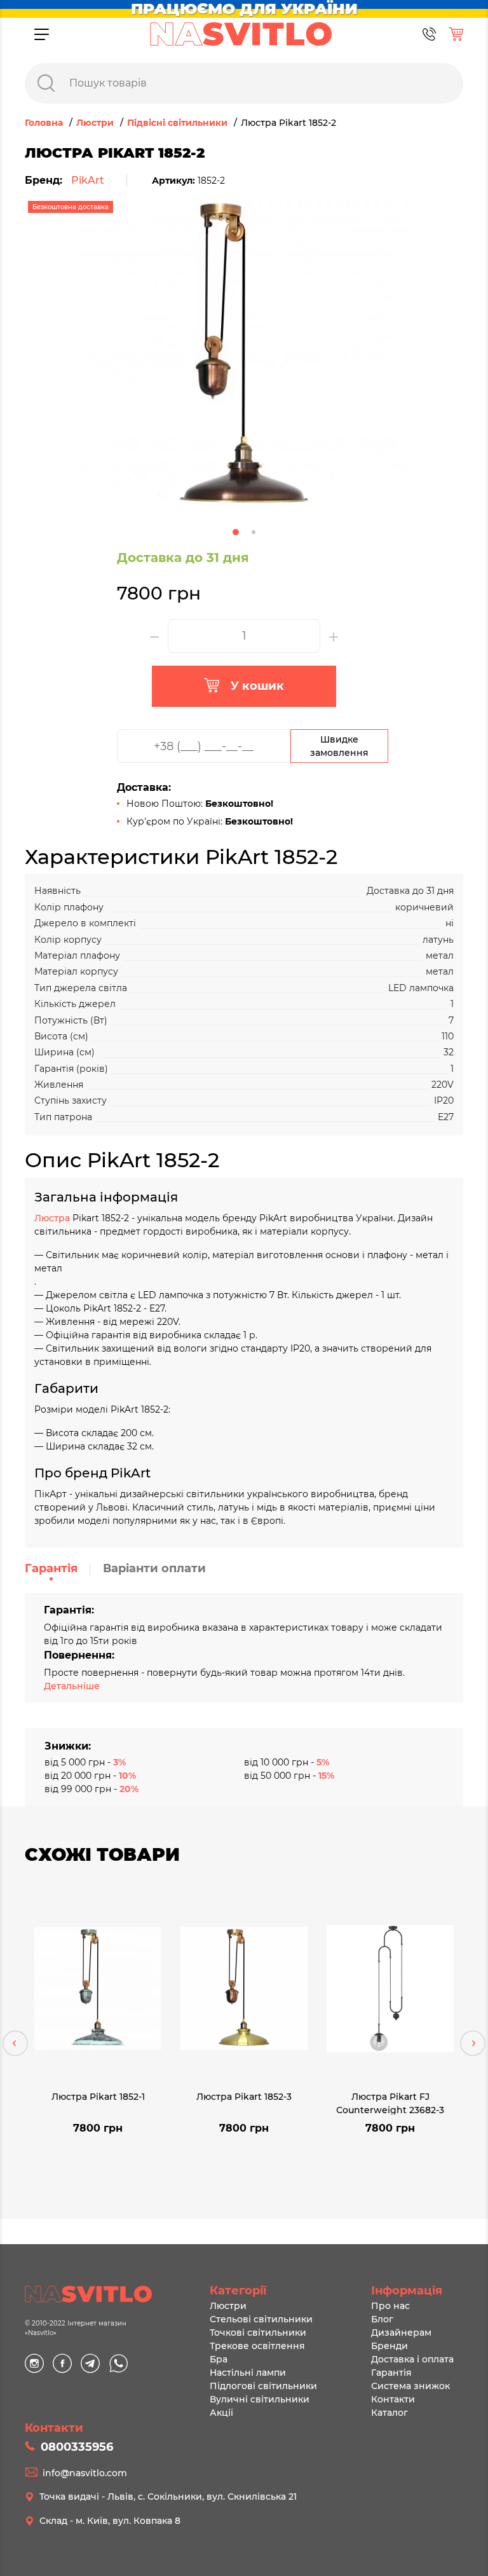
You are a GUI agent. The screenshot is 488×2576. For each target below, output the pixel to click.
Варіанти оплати (154, 1568)
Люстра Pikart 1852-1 (98, 2097)
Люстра (53, 1218)
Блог (382, 2319)
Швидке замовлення (339, 746)
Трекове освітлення (257, 2346)
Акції (221, 2413)
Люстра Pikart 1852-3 (244, 2097)
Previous (15, 2043)
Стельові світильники (261, 2319)
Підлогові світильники (263, 2386)
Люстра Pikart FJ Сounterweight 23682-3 (390, 2103)
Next (473, 2043)
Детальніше (72, 1686)
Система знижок (410, 2386)
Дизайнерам (401, 2333)
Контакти (393, 2399)
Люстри (228, 2306)
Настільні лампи (248, 2373)
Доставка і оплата (412, 2359)
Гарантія (51, 1568)
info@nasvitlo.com (85, 2473)
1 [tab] (236, 532)
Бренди (390, 2346)
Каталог (390, 2413)
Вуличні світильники (260, 2399)
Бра (219, 2359)
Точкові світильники (258, 2333)
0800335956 (77, 2447)
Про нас (390, 2306)
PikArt (88, 180)
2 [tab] (254, 532)
